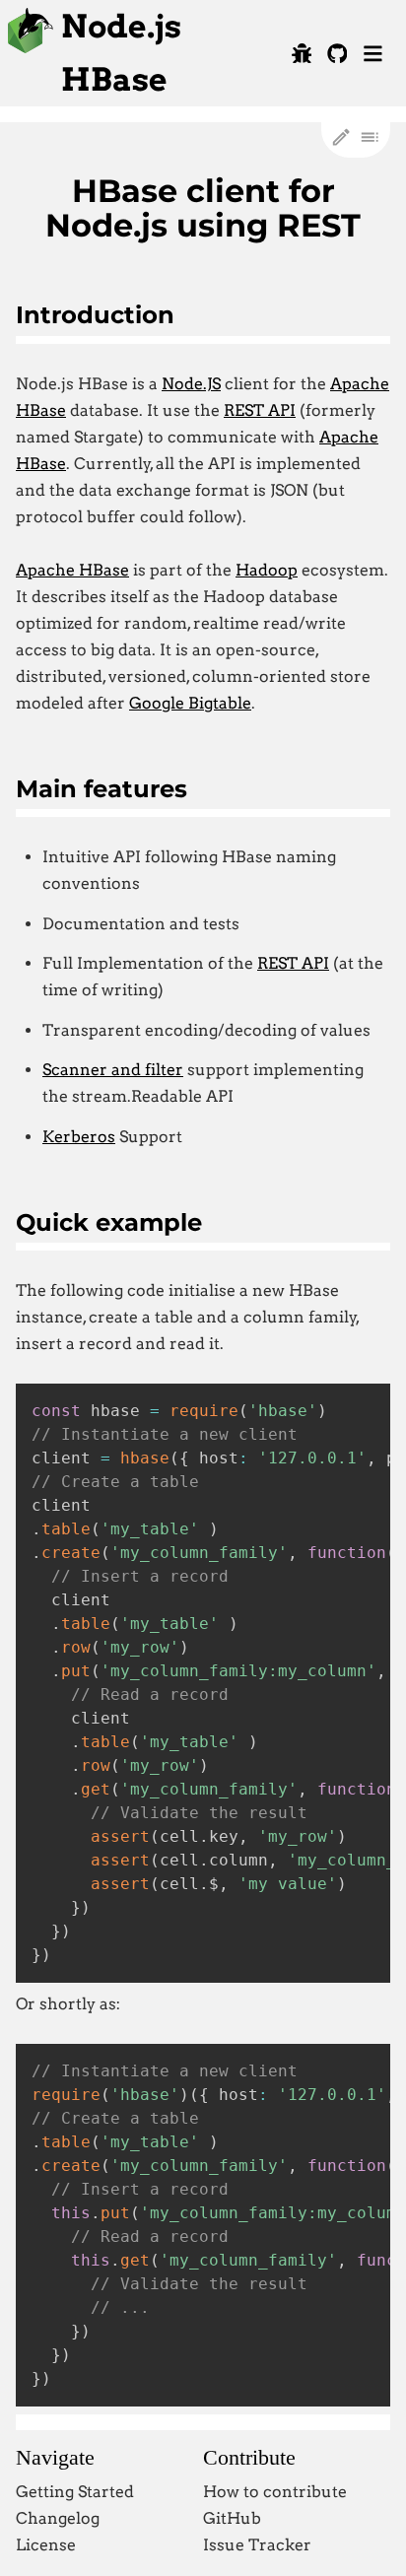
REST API (260, 410)
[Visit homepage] (31, 48)
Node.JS (191, 384)
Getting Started (75, 2492)
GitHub (232, 2518)
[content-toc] (370, 137)
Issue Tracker (257, 2545)
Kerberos (79, 1137)
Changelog (58, 2518)
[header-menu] (372, 53)
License (46, 2545)
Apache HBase (72, 570)
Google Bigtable (190, 703)
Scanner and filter (113, 1070)
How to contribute (275, 2492)
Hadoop (267, 570)
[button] (302, 53)
